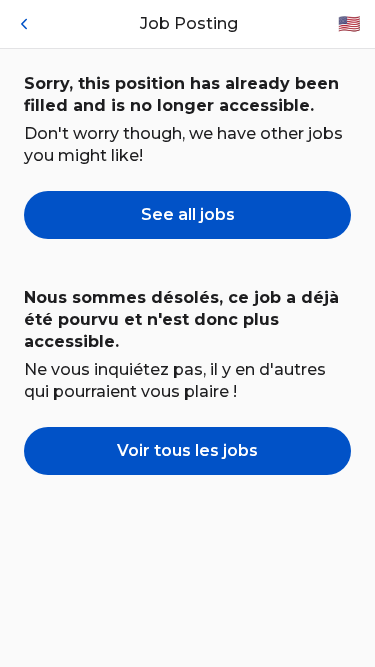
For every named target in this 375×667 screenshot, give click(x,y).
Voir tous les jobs (187, 450)
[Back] (24, 24)
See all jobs (188, 214)
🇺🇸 (349, 24)
